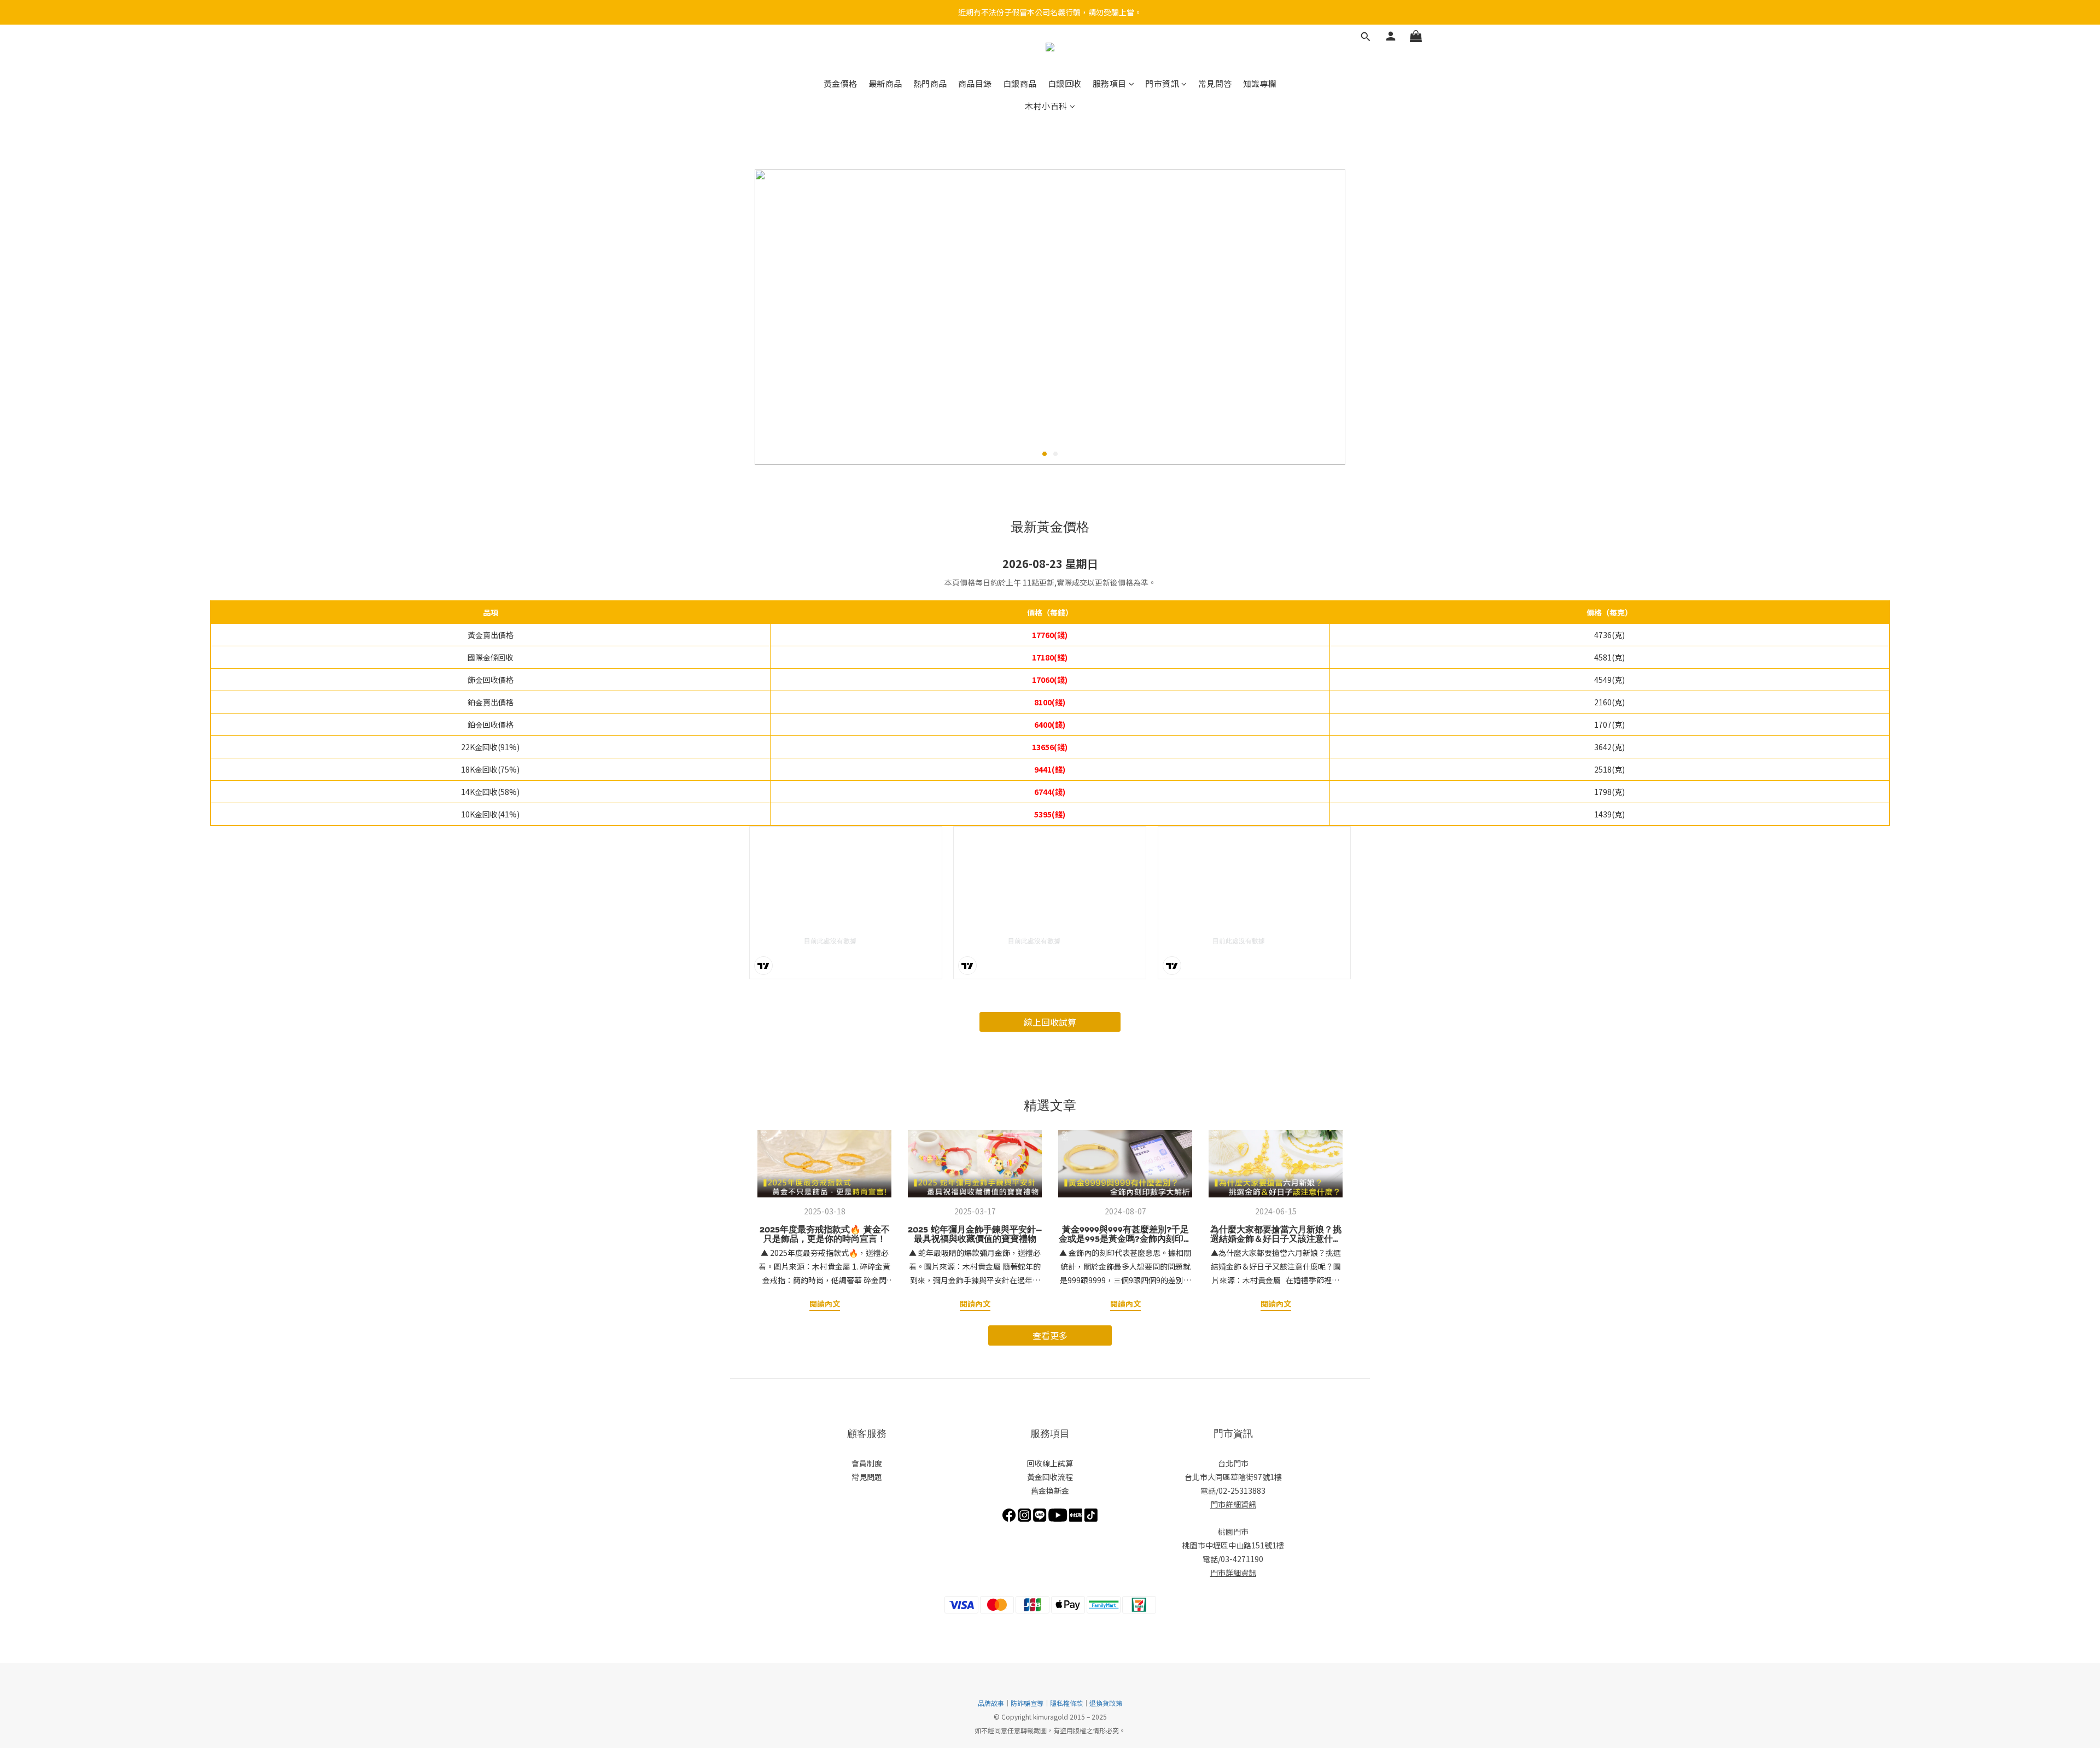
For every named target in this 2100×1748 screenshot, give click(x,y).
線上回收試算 (1050, 1022)
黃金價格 (841, 83)
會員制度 (867, 1463)
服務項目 (1110, 83)
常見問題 (867, 1477)
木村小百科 (1046, 106)
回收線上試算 (1050, 1463)
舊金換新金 (1050, 1490)
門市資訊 (1162, 83)
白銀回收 (1065, 83)
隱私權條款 (1066, 1703)
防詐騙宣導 (1027, 1703)
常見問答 (1215, 83)
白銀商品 (1020, 83)
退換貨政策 (1106, 1703)
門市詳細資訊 (1233, 1504)
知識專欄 (1260, 83)
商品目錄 (975, 83)
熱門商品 (930, 83)
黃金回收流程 (1050, 1477)
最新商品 (885, 83)
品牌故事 (991, 1703)
